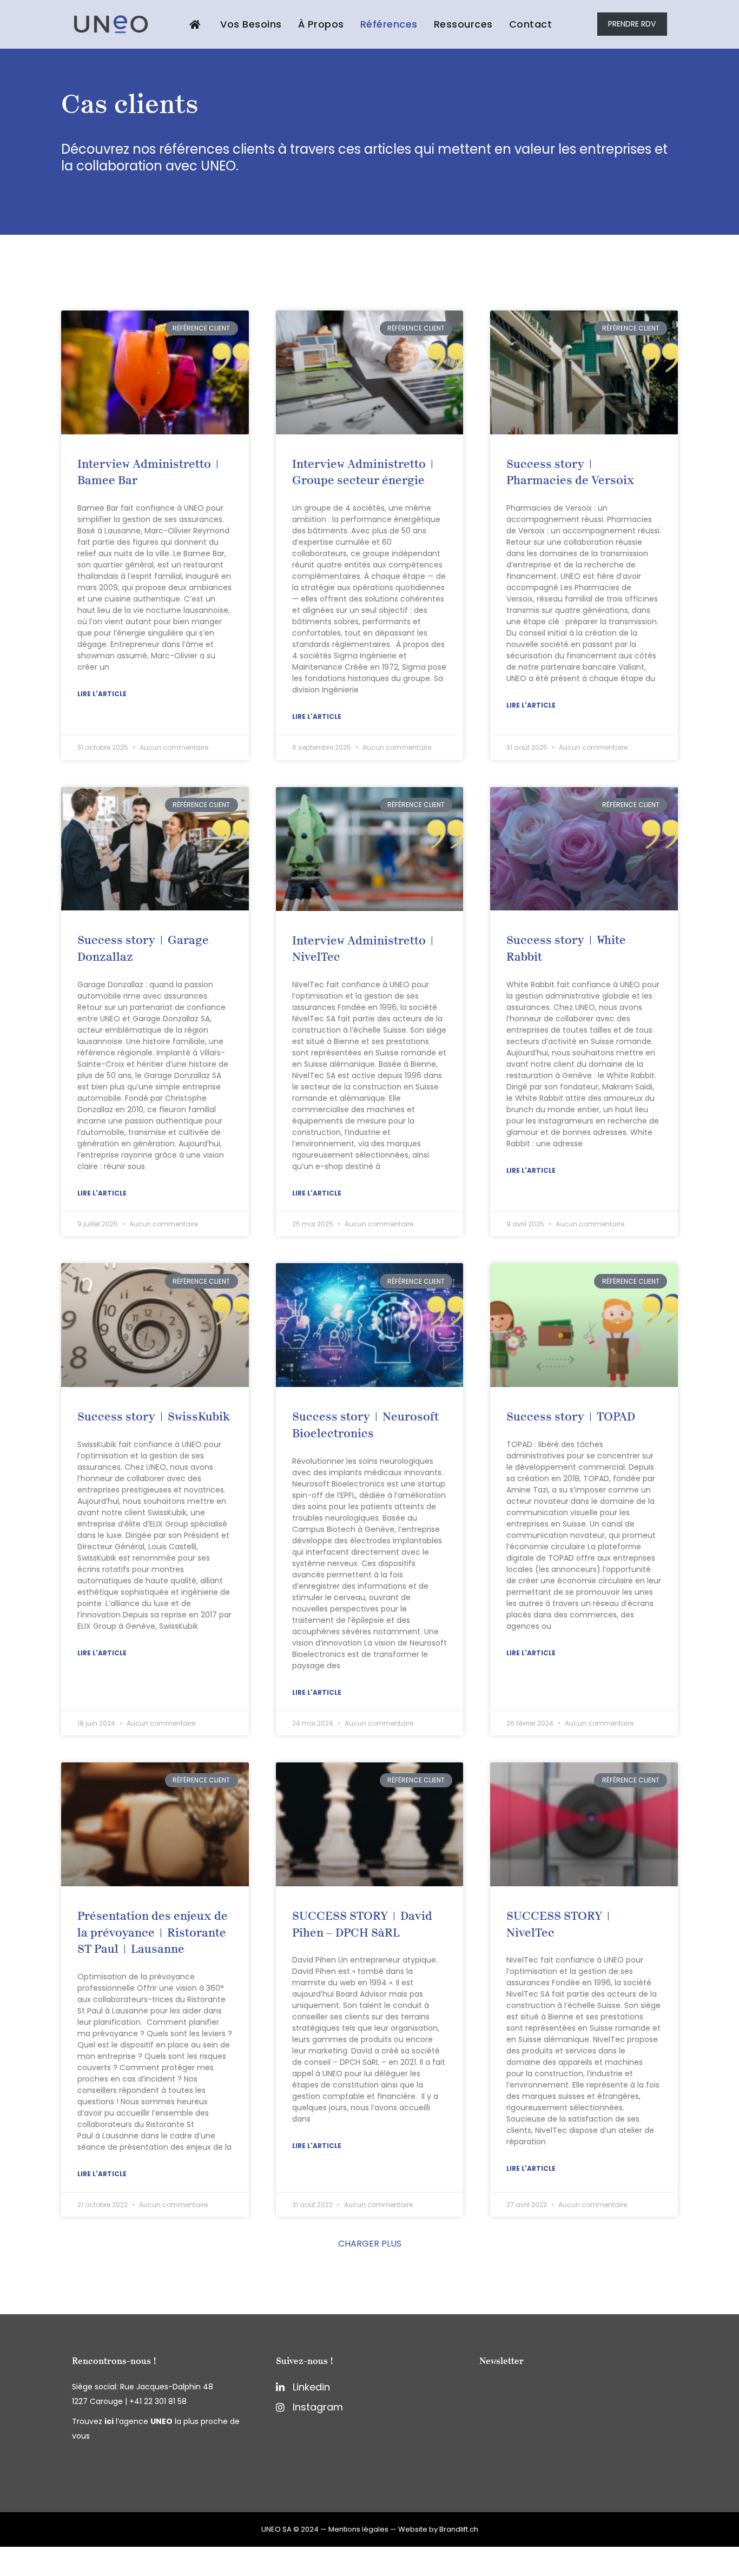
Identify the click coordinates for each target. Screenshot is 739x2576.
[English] (5, 2568)
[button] (370, 2244)
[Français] (5, 2554)
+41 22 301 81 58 (158, 2401)
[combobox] (5, 2554)
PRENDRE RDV (632, 24)
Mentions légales (358, 2529)
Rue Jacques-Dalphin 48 (167, 2387)
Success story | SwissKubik (153, 1417)
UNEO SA (276, 2529)
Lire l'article (102, 694)
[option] (5, 2569)
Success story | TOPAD (571, 1417)
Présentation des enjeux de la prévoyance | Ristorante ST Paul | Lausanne (153, 1933)
